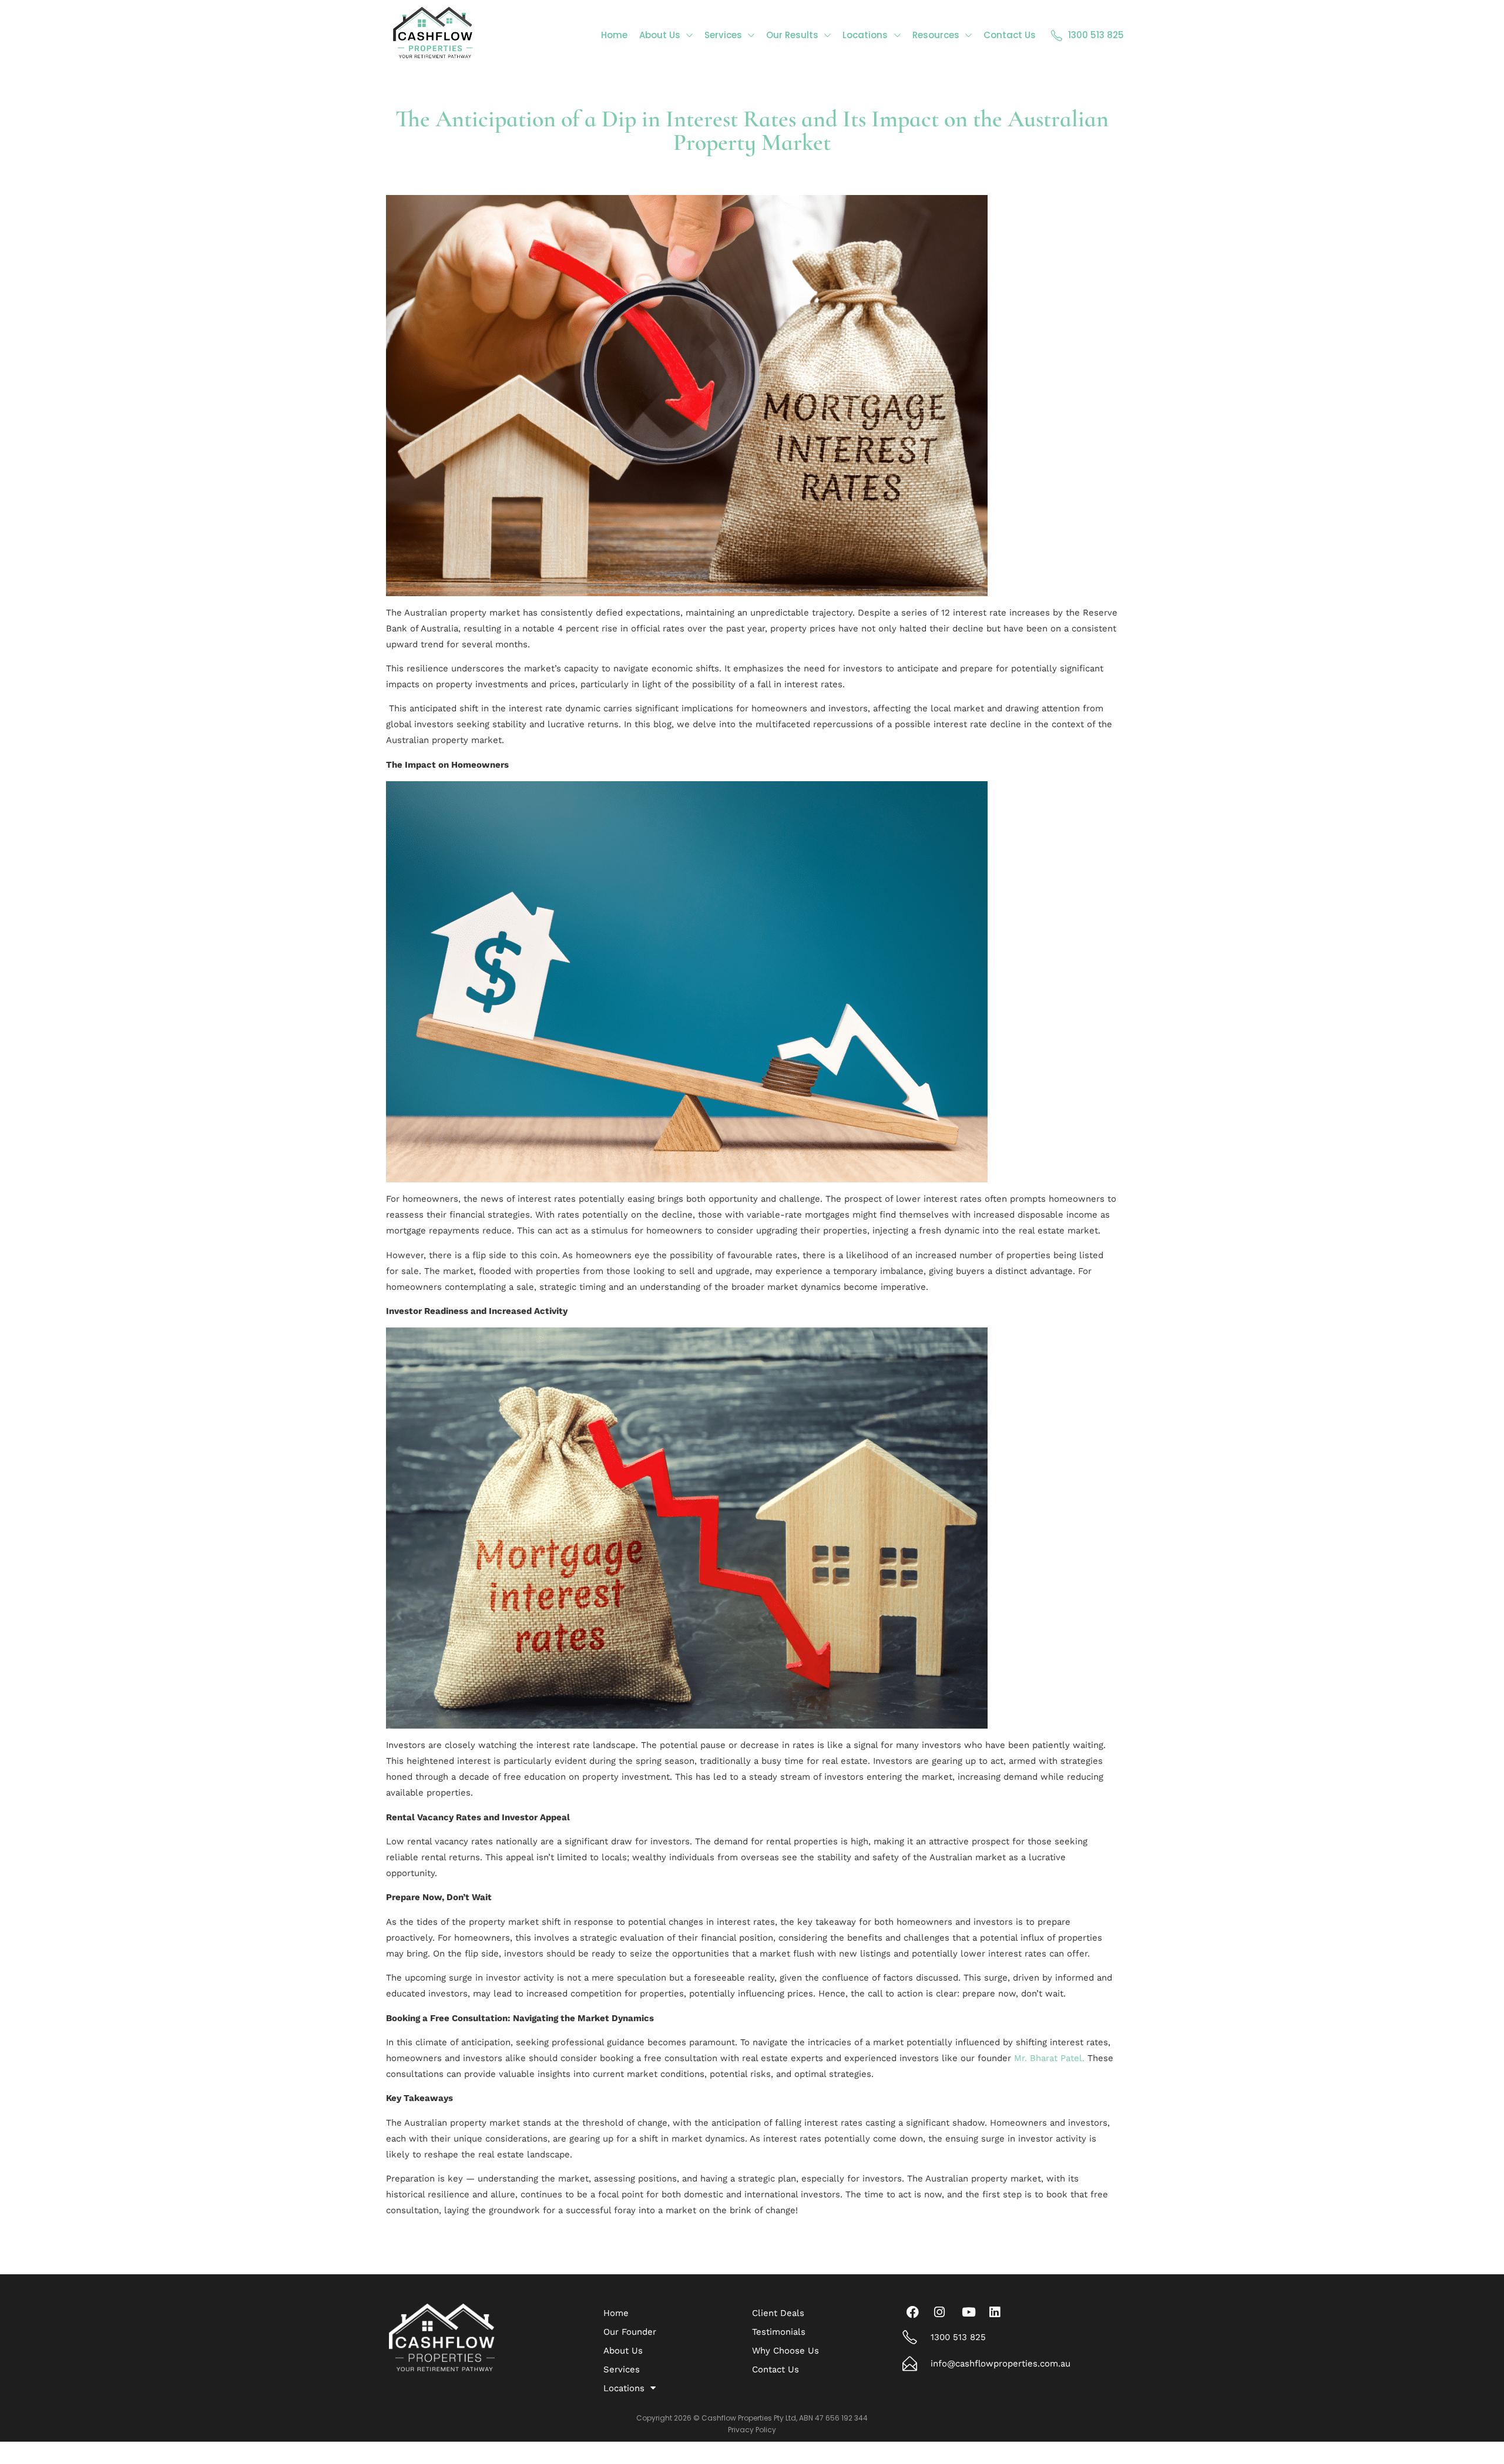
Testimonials (779, 2332)
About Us (623, 2351)
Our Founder (630, 2332)
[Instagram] (943, 2312)
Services (622, 2369)
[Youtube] (971, 2312)
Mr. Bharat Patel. (1049, 2058)
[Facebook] (915, 2312)
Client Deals (778, 2313)
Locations (624, 2388)
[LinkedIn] (998, 2312)
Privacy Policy (752, 2430)
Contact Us (775, 2369)
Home (616, 2313)
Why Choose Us (785, 2351)
